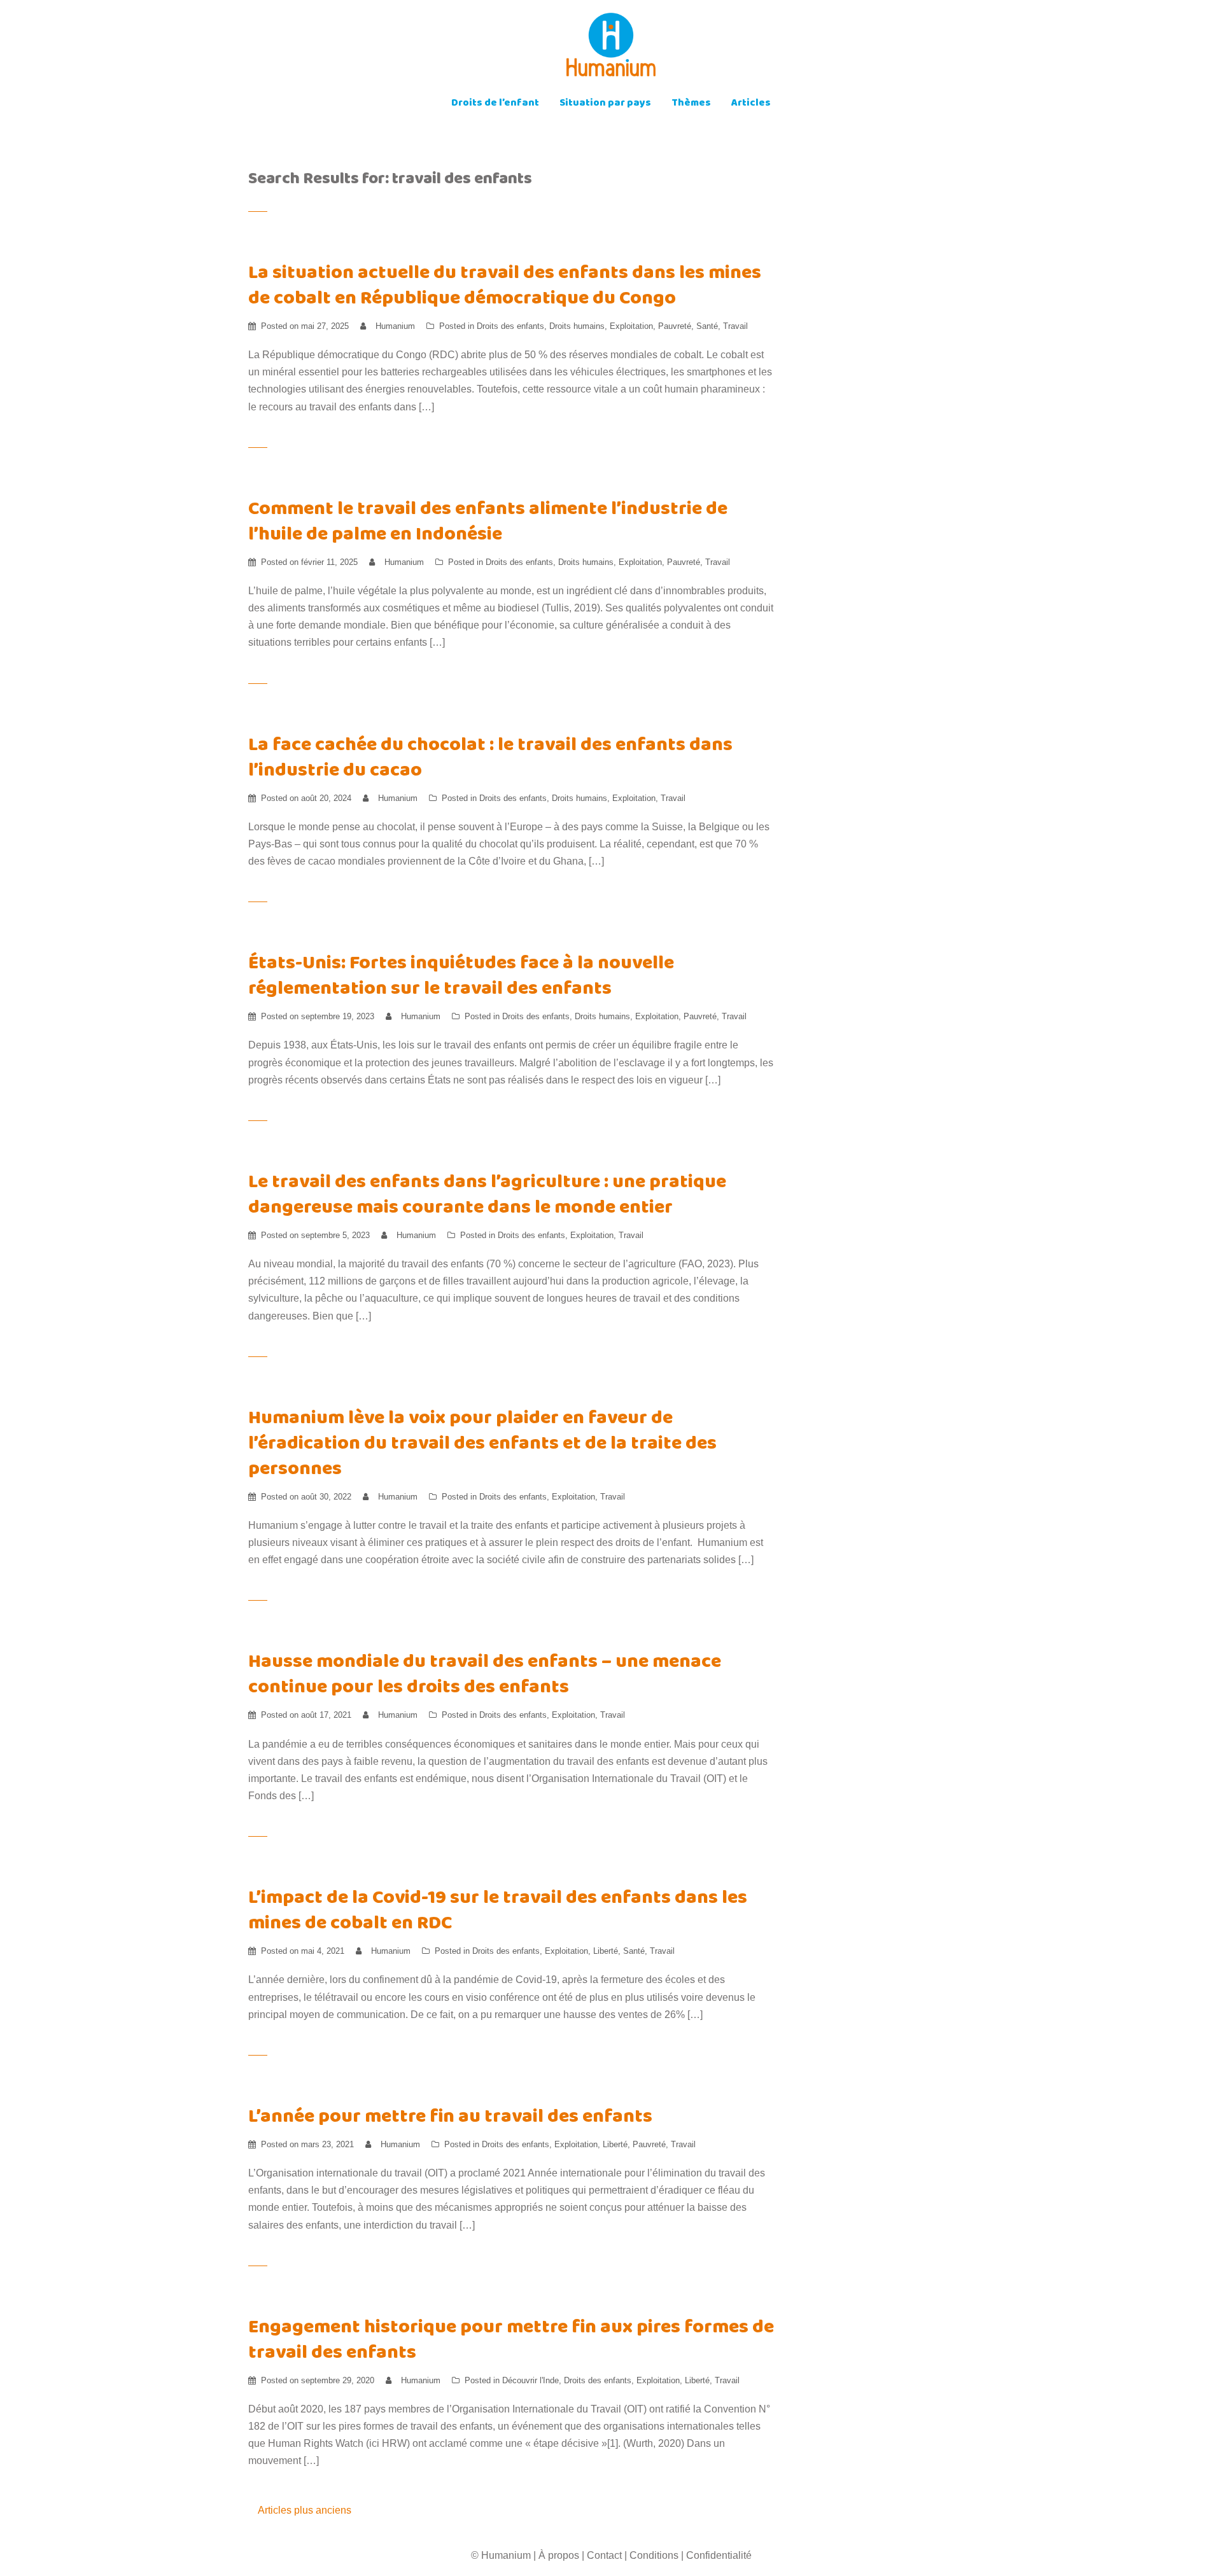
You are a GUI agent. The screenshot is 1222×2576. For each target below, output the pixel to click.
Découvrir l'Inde (530, 2380)
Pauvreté (675, 326)
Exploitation (631, 326)
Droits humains (577, 326)
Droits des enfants (510, 326)
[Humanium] (611, 49)
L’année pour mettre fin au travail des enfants (450, 2118)
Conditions (654, 2555)
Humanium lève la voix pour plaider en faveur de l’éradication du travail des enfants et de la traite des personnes (482, 1445)
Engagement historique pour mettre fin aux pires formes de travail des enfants (511, 2342)
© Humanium (501, 2555)
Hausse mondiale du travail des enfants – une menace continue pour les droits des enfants (485, 1676)
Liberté (606, 1951)
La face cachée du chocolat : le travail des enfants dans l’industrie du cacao (490, 759)
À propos (559, 2555)
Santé (707, 326)
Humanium (395, 326)
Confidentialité (719, 2555)
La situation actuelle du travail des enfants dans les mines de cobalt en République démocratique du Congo (505, 287)
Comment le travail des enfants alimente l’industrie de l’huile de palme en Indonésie (488, 523)
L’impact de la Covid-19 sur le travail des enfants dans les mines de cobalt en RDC (498, 1912)
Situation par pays (605, 104)
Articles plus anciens (305, 2510)
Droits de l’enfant (495, 104)
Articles (751, 104)
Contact (604, 2555)
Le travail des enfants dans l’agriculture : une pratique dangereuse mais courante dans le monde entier (487, 1196)
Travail (735, 326)
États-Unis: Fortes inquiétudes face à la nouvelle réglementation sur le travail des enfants (461, 978)
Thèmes (691, 104)
